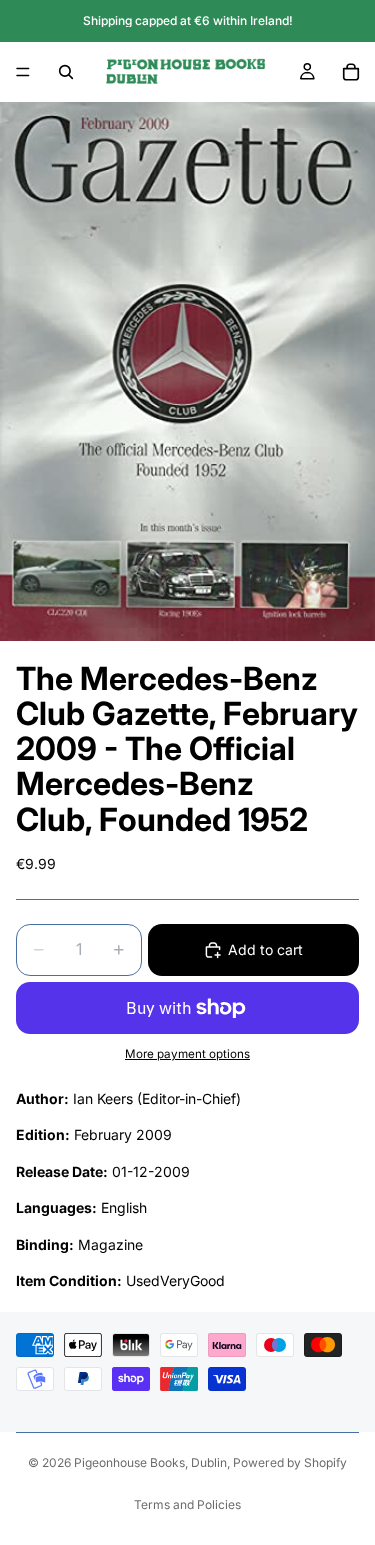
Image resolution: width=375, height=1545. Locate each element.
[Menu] (23, 72)
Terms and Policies (187, 1504)
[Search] (66, 72)
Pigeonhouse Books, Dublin (150, 1462)
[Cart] (351, 72)
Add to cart (265, 949)
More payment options (187, 1054)
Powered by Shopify (290, 1462)
